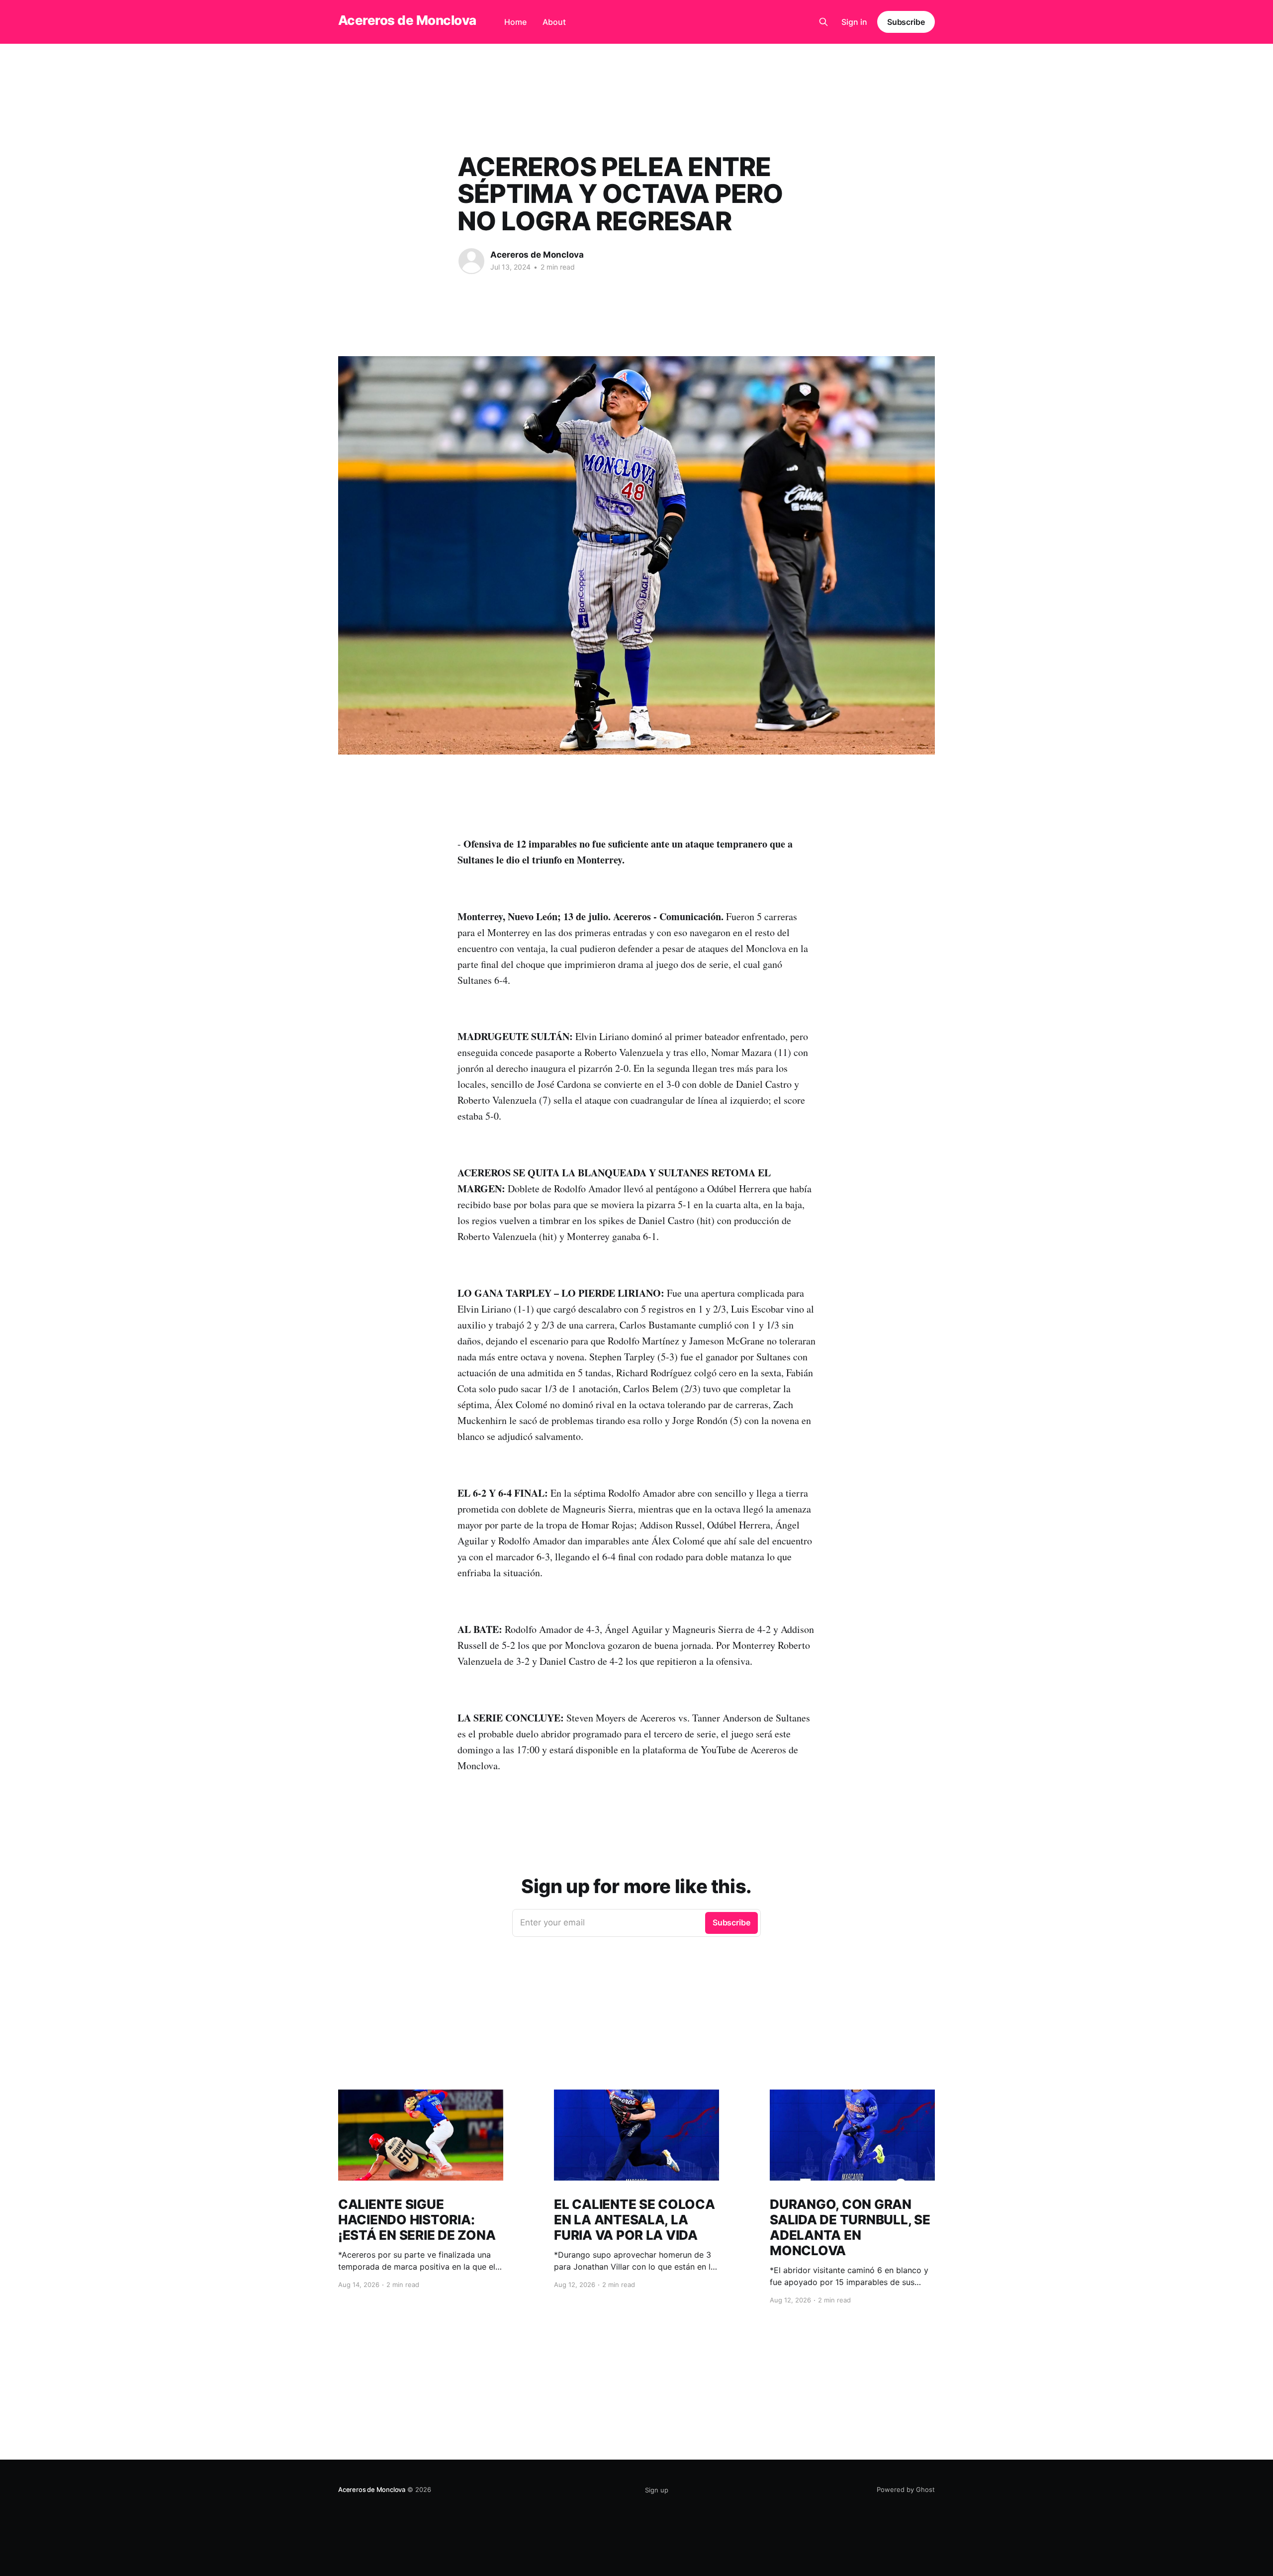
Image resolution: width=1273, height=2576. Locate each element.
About (554, 22)
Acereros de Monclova (407, 21)
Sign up (657, 2490)
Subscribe (906, 22)
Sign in (854, 22)
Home (515, 22)
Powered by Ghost (906, 2489)
